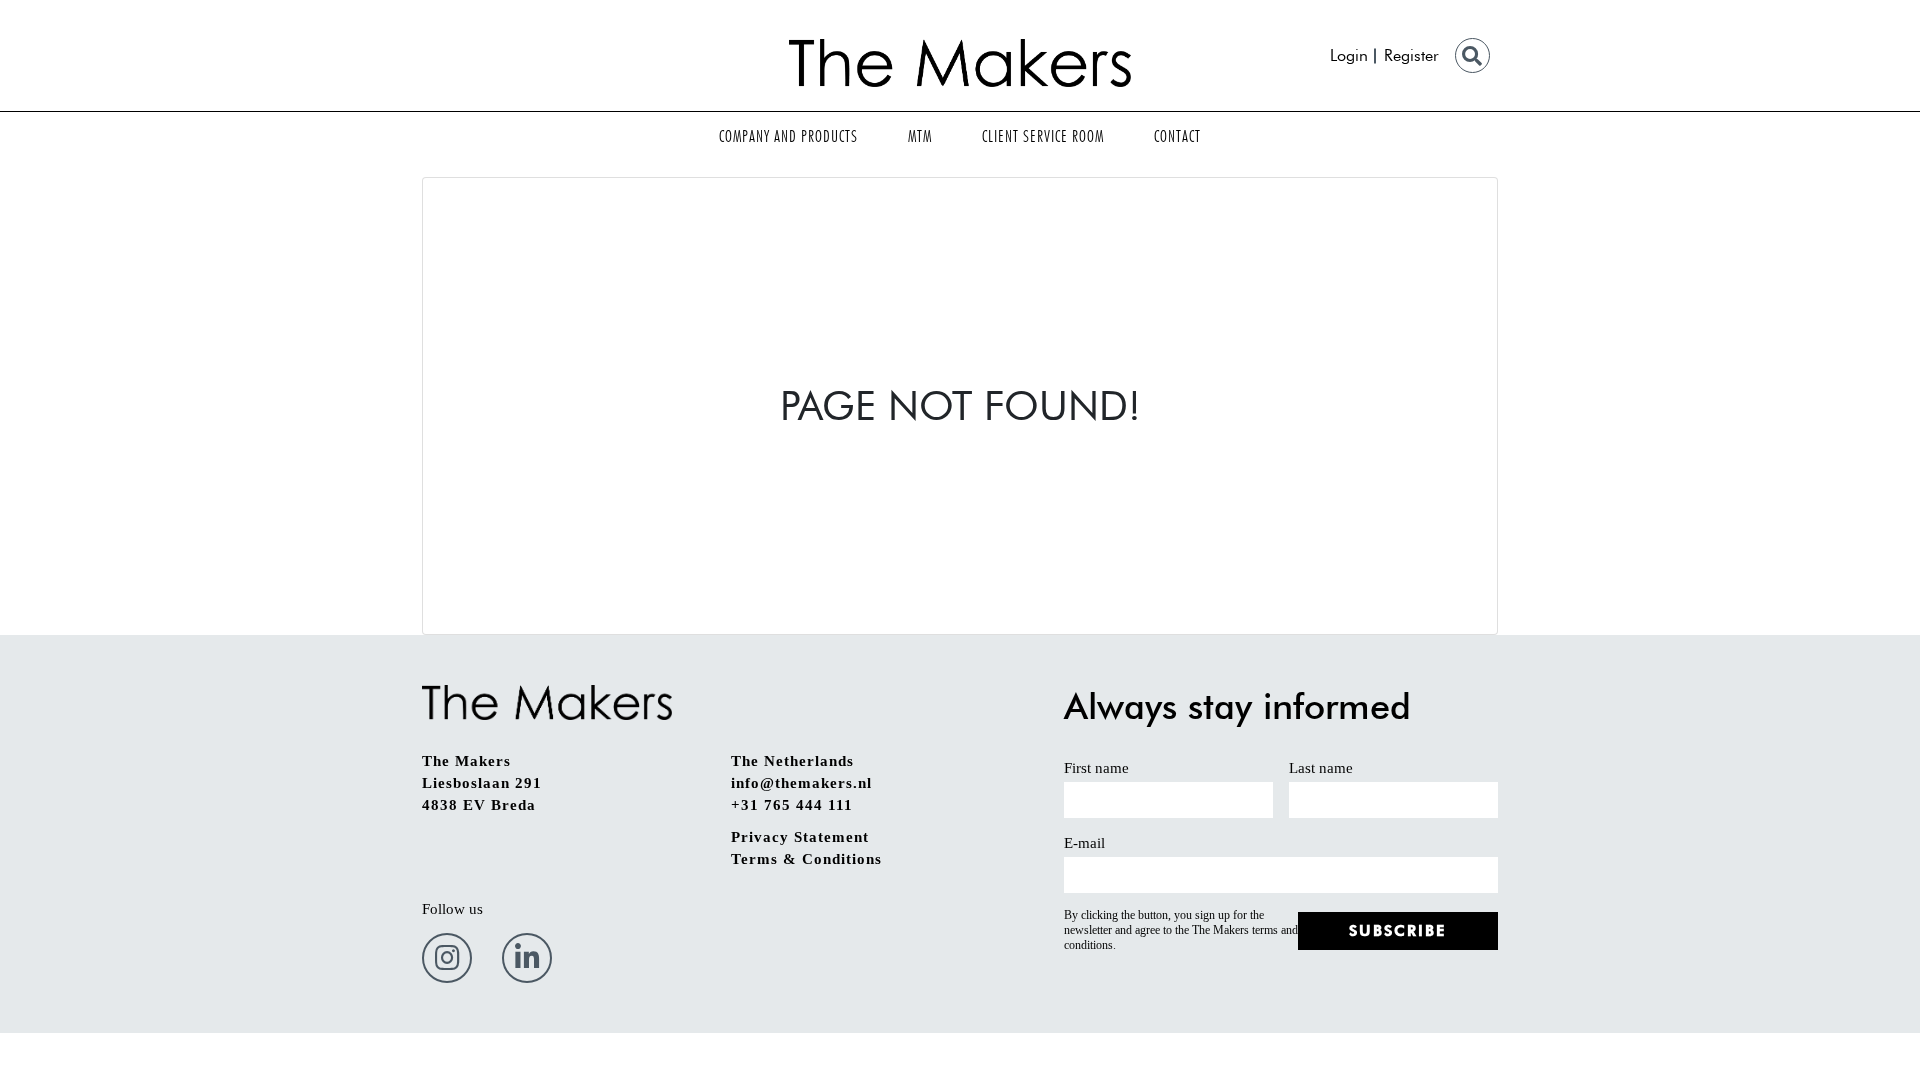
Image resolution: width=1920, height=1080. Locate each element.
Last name (1321, 768)
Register (1411, 55)
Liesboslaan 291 (482, 783)
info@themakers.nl (801, 783)
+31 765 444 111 (792, 805)
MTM (920, 136)
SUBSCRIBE (1398, 931)
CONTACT (1177, 136)
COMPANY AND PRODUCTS (788, 136)
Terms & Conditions (806, 859)
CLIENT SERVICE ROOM (1043, 136)
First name (1096, 768)
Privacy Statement (800, 837)
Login (1349, 55)
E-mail (1084, 843)
